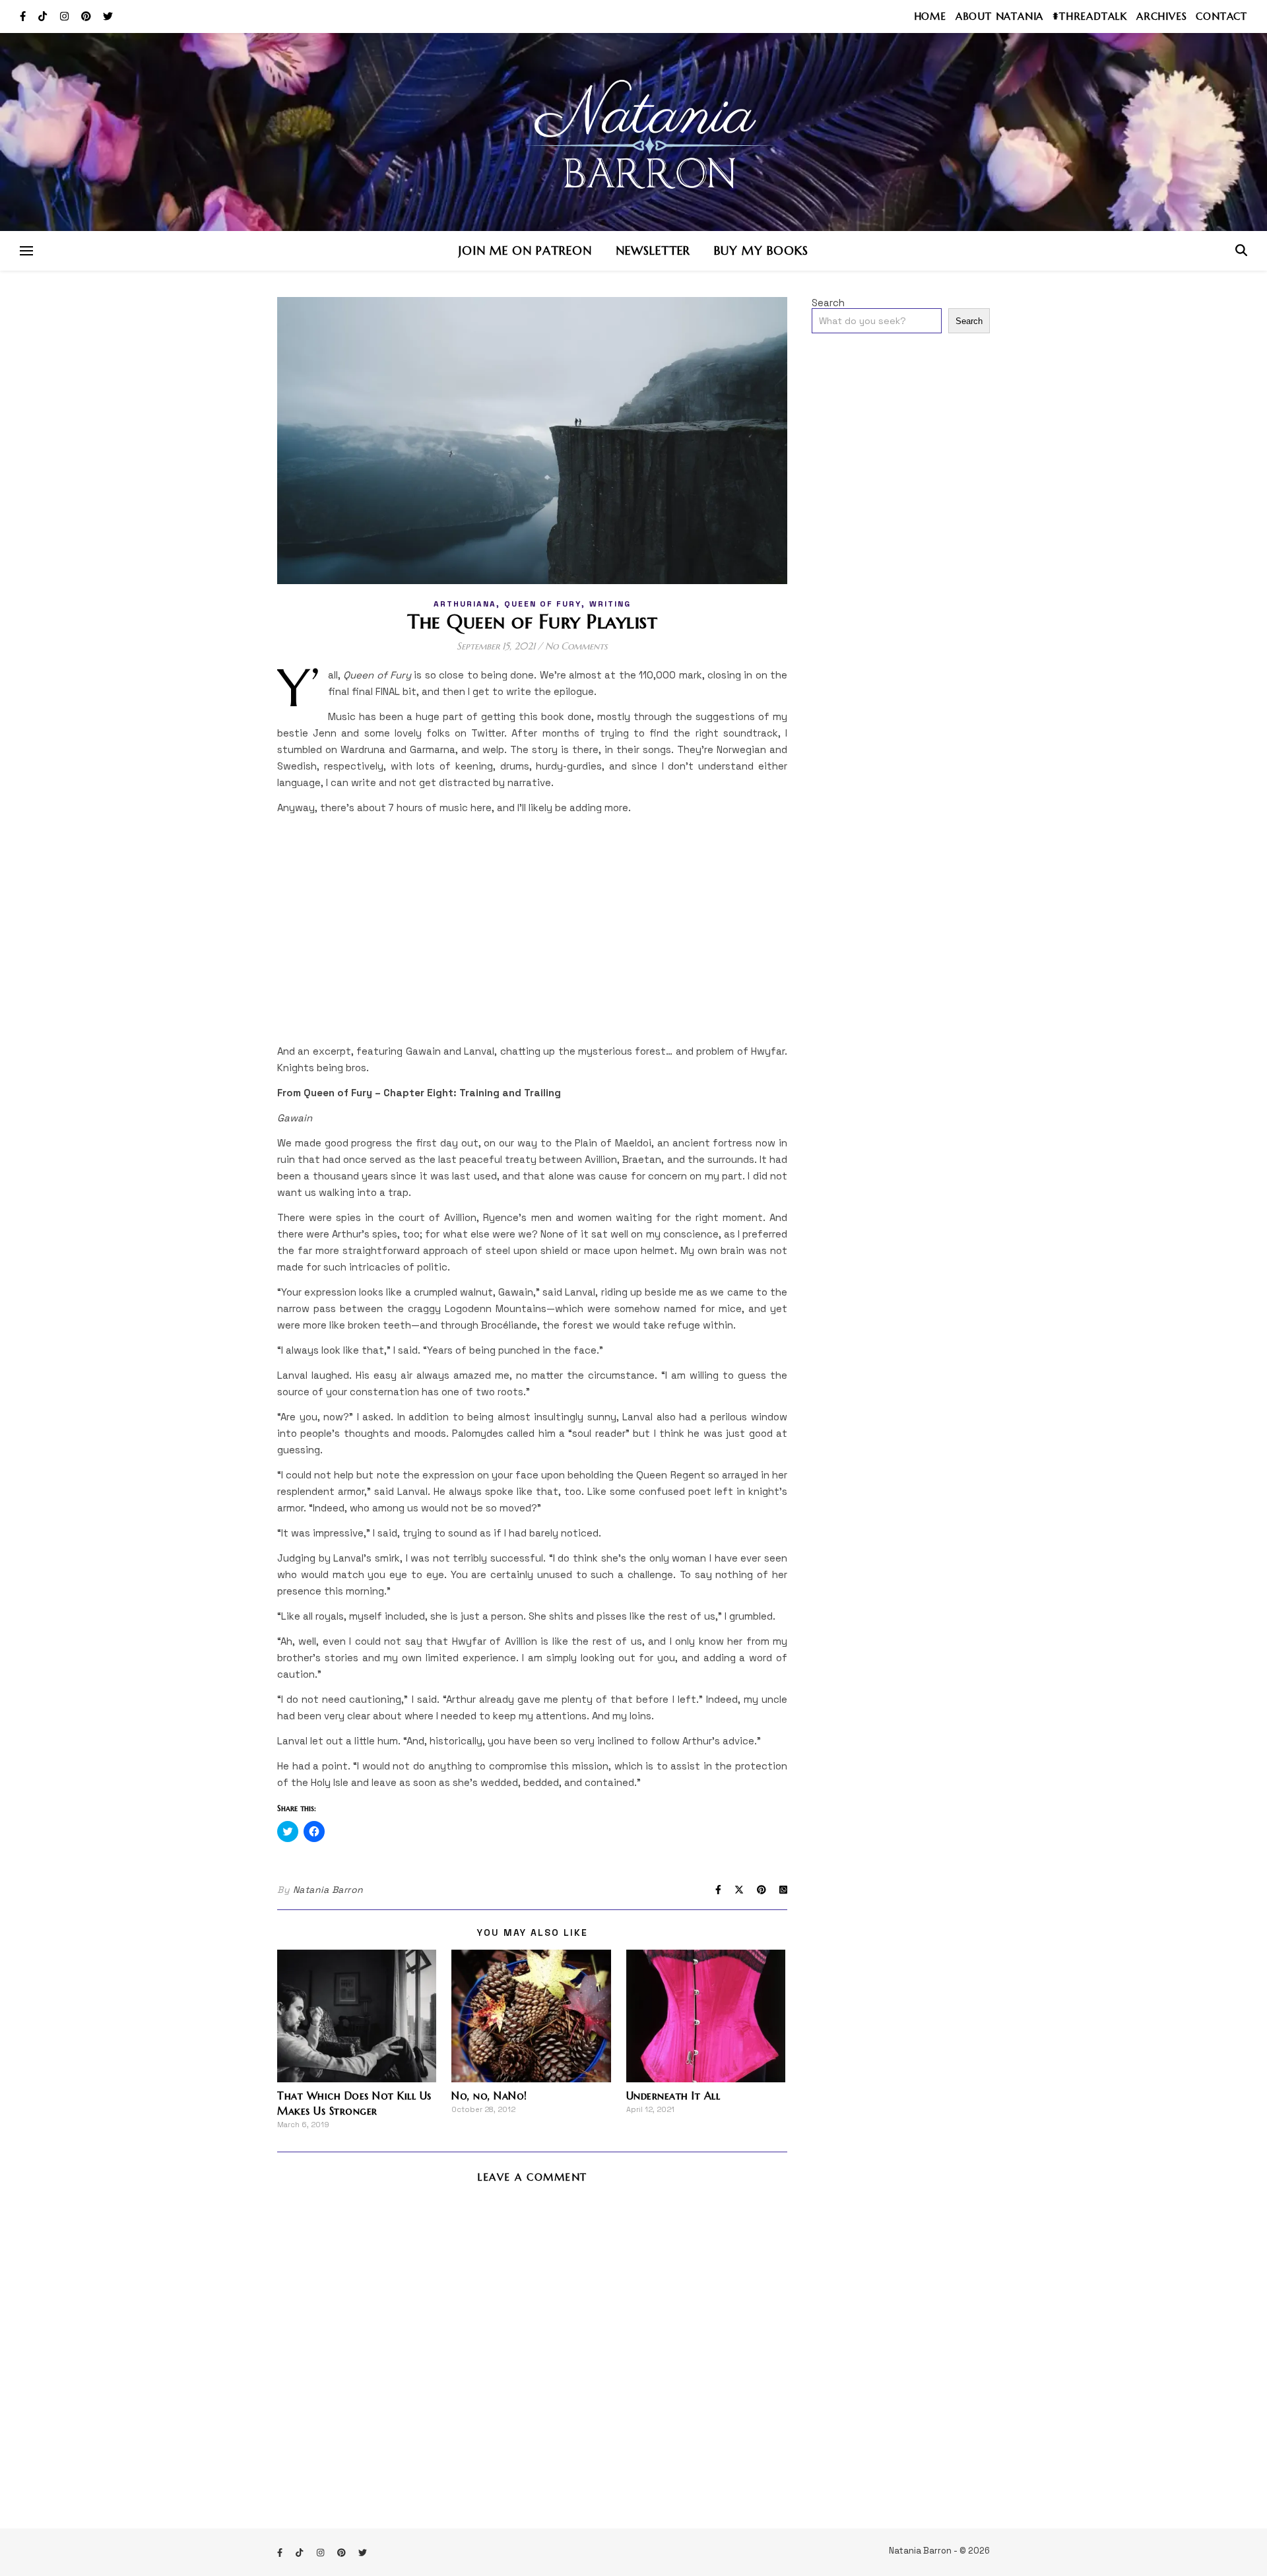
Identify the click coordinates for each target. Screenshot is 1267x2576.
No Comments (576, 646)
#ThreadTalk (1090, 16)
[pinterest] (87, 16)
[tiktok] (44, 16)
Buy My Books (761, 250)
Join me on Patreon (525, 250)
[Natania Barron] (633, 132)
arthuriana (465, 604)
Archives (1161, 16)
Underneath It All (673, 2096)
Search (828, 303)
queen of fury (543, 604)
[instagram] (66, 16)
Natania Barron (328, 1890)
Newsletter (653, 250)
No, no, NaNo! (489, 2096)
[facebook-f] (24, 16)
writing (610, 604)
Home (930, 16)
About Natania (999, 16)
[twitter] (108, 16)
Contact (1221, 16)
